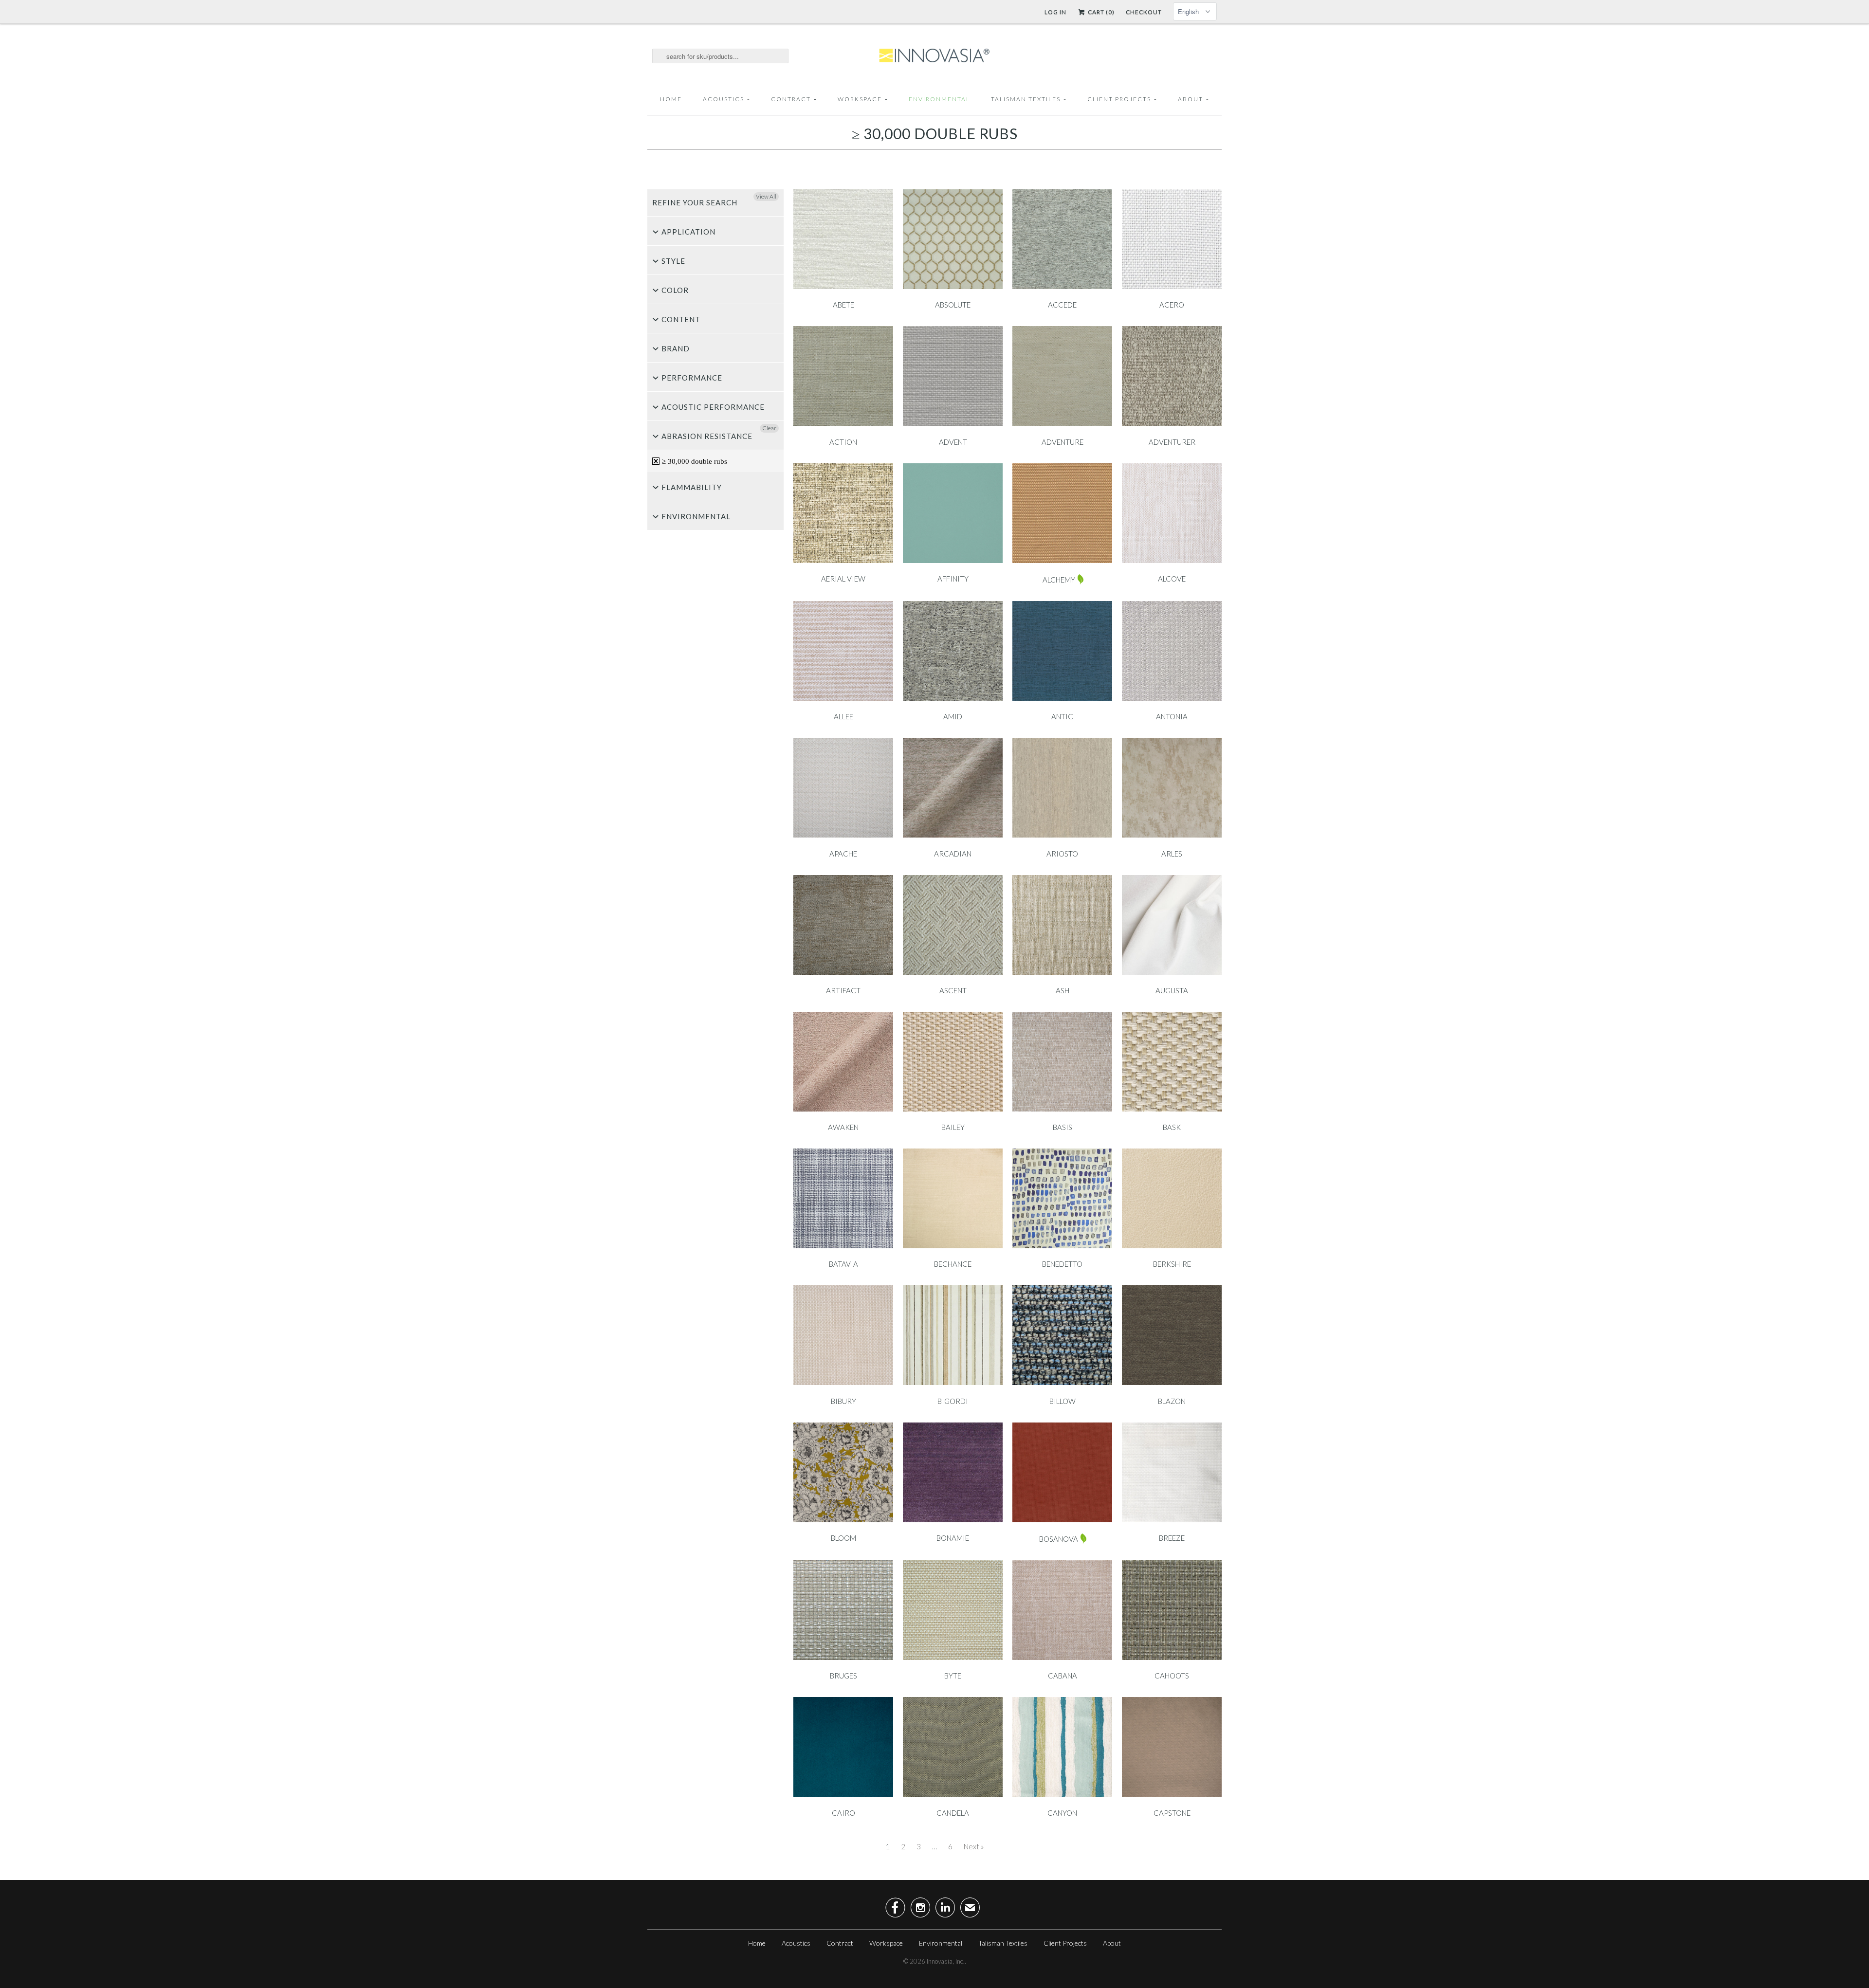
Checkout (1144, 12)
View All (766, 196)
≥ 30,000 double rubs (935, 133)
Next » (974, 1846)
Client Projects (1119, 99)
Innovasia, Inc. (946, 1961)
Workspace (860, 99)
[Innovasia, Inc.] (934, 56)
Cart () (1100, 12)
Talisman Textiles (1026, 99)
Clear (769, 428)
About (1191, 99)
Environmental (939, 99)
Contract (791, 99)
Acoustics (724, 99)
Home (671, 99)
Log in (1055, 12)
